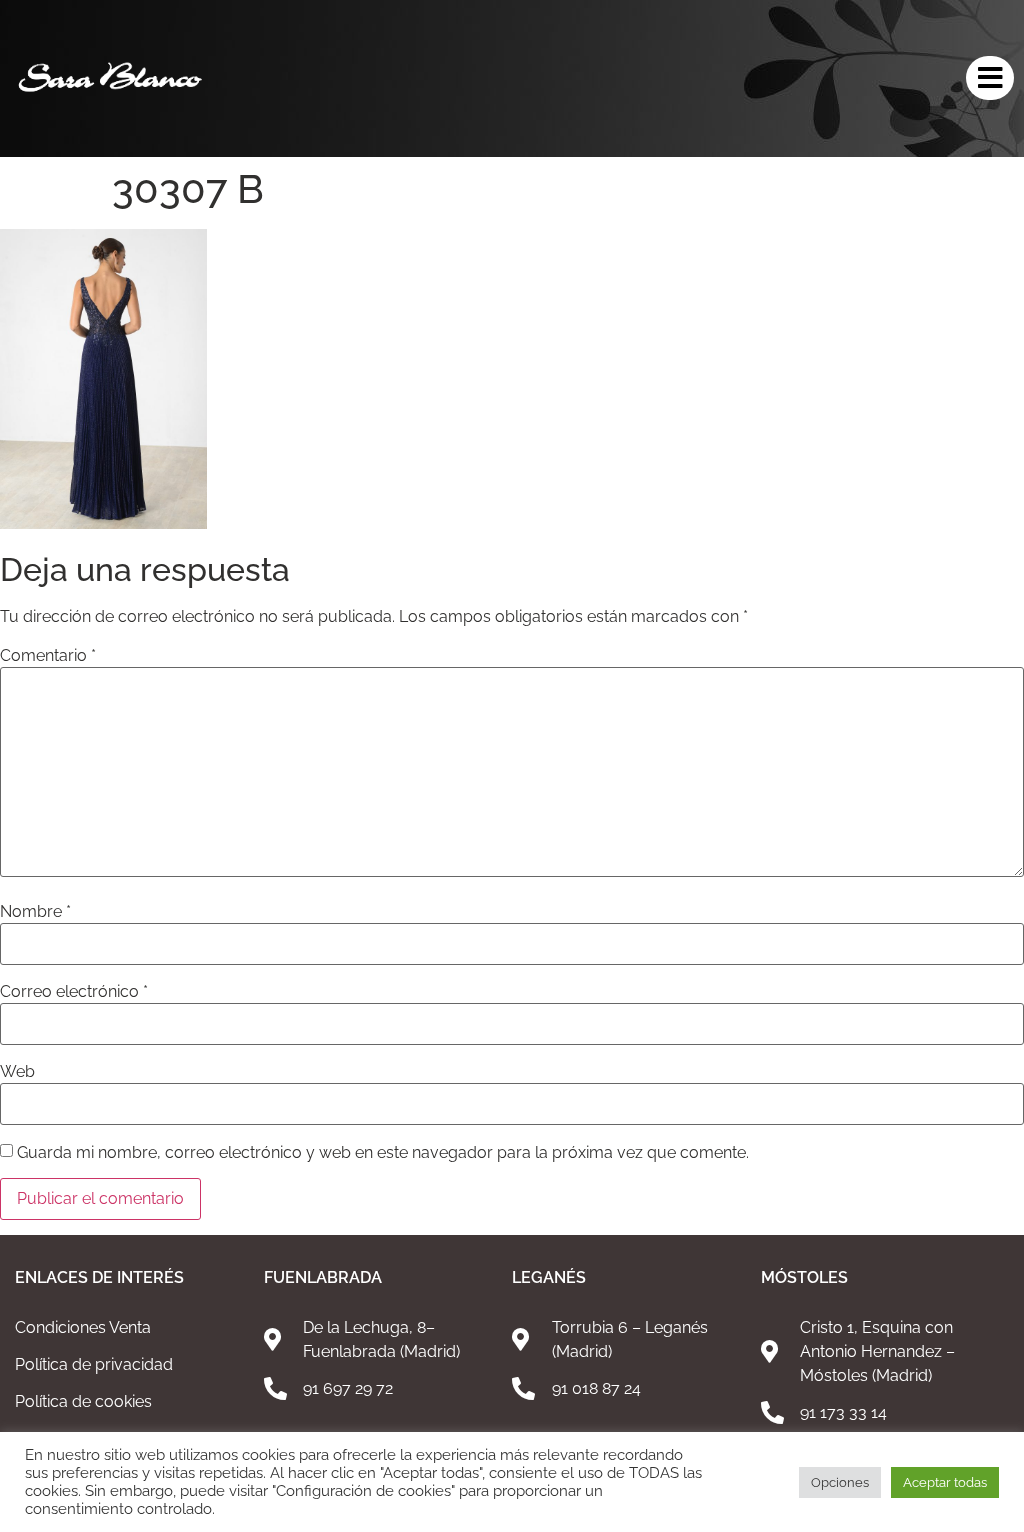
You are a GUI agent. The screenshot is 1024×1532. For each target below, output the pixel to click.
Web (17, 1072)
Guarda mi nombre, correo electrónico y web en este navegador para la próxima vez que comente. (383, 1153)
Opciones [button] (840, 1482)
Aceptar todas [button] (945, 1482)
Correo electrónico (74, 992)
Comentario (48, 656)
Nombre (35, 912)
